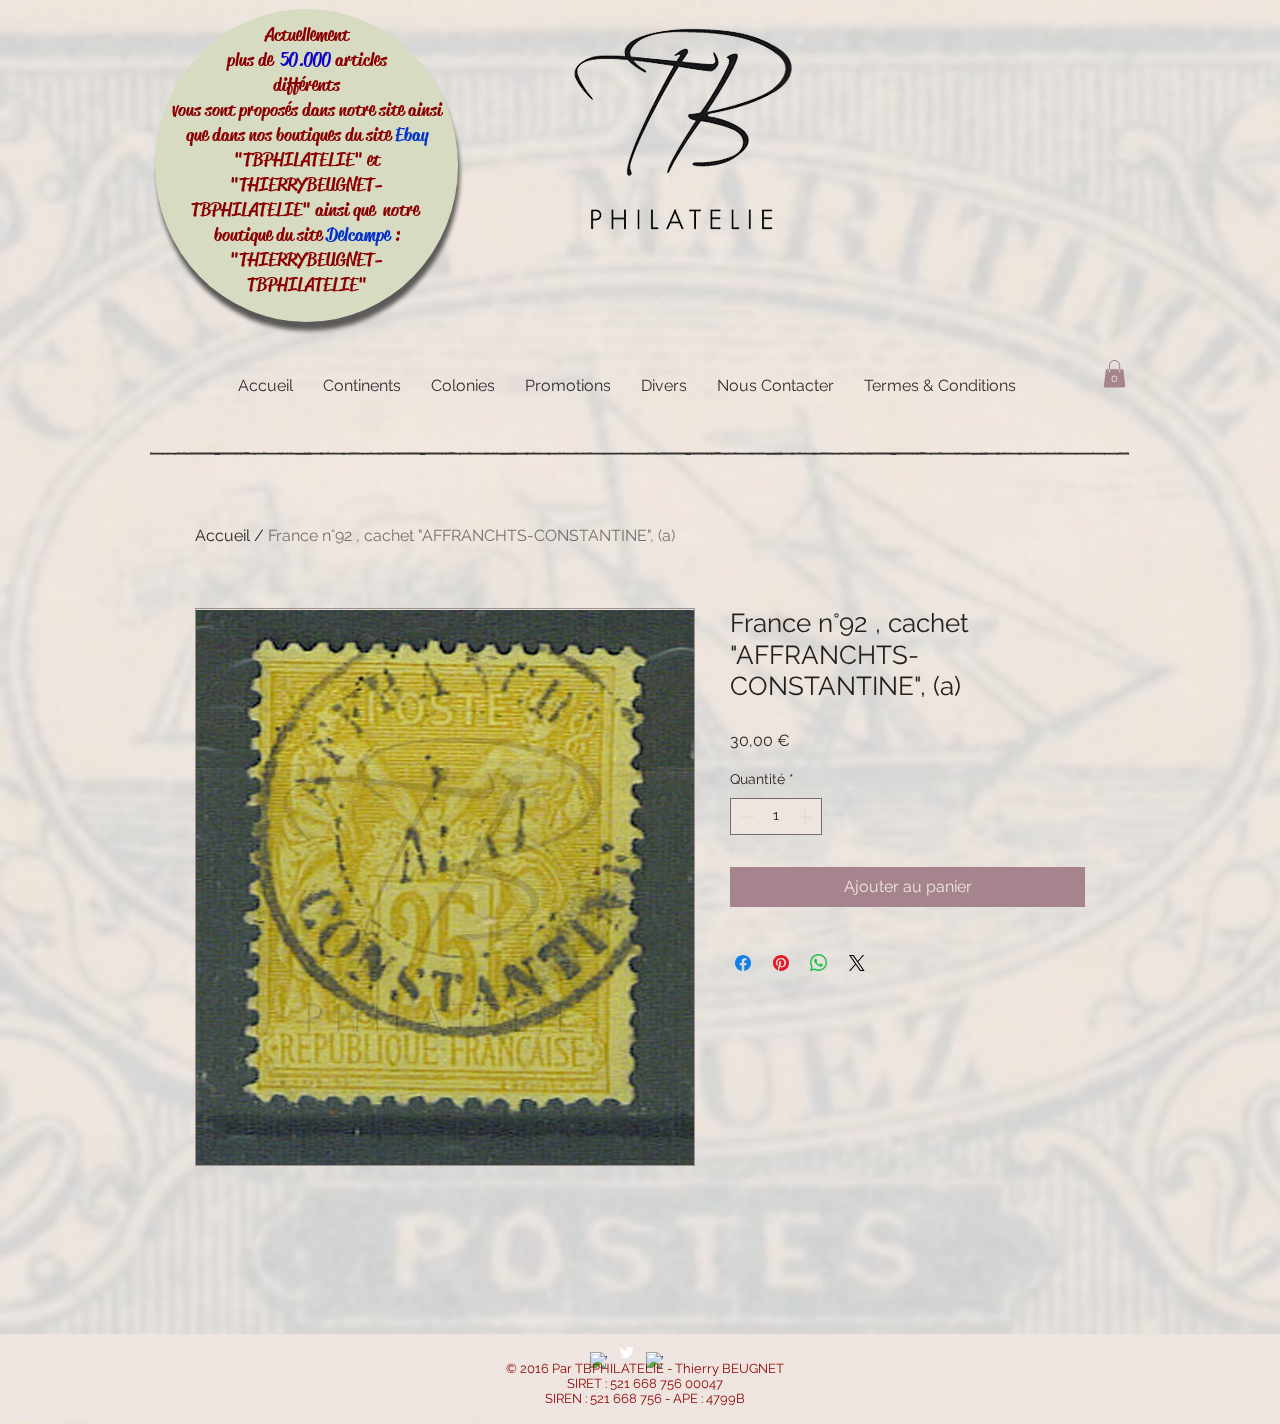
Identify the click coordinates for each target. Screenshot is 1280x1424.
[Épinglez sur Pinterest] (781, 963)
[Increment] (806, 816)
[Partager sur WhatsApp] (819, 963)
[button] (1114, 373)
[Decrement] (745, 816)
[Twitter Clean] (626, 1352)
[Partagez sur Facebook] (743, 963)
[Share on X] (857, 963)
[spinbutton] (776, 816)
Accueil (222, 535)
